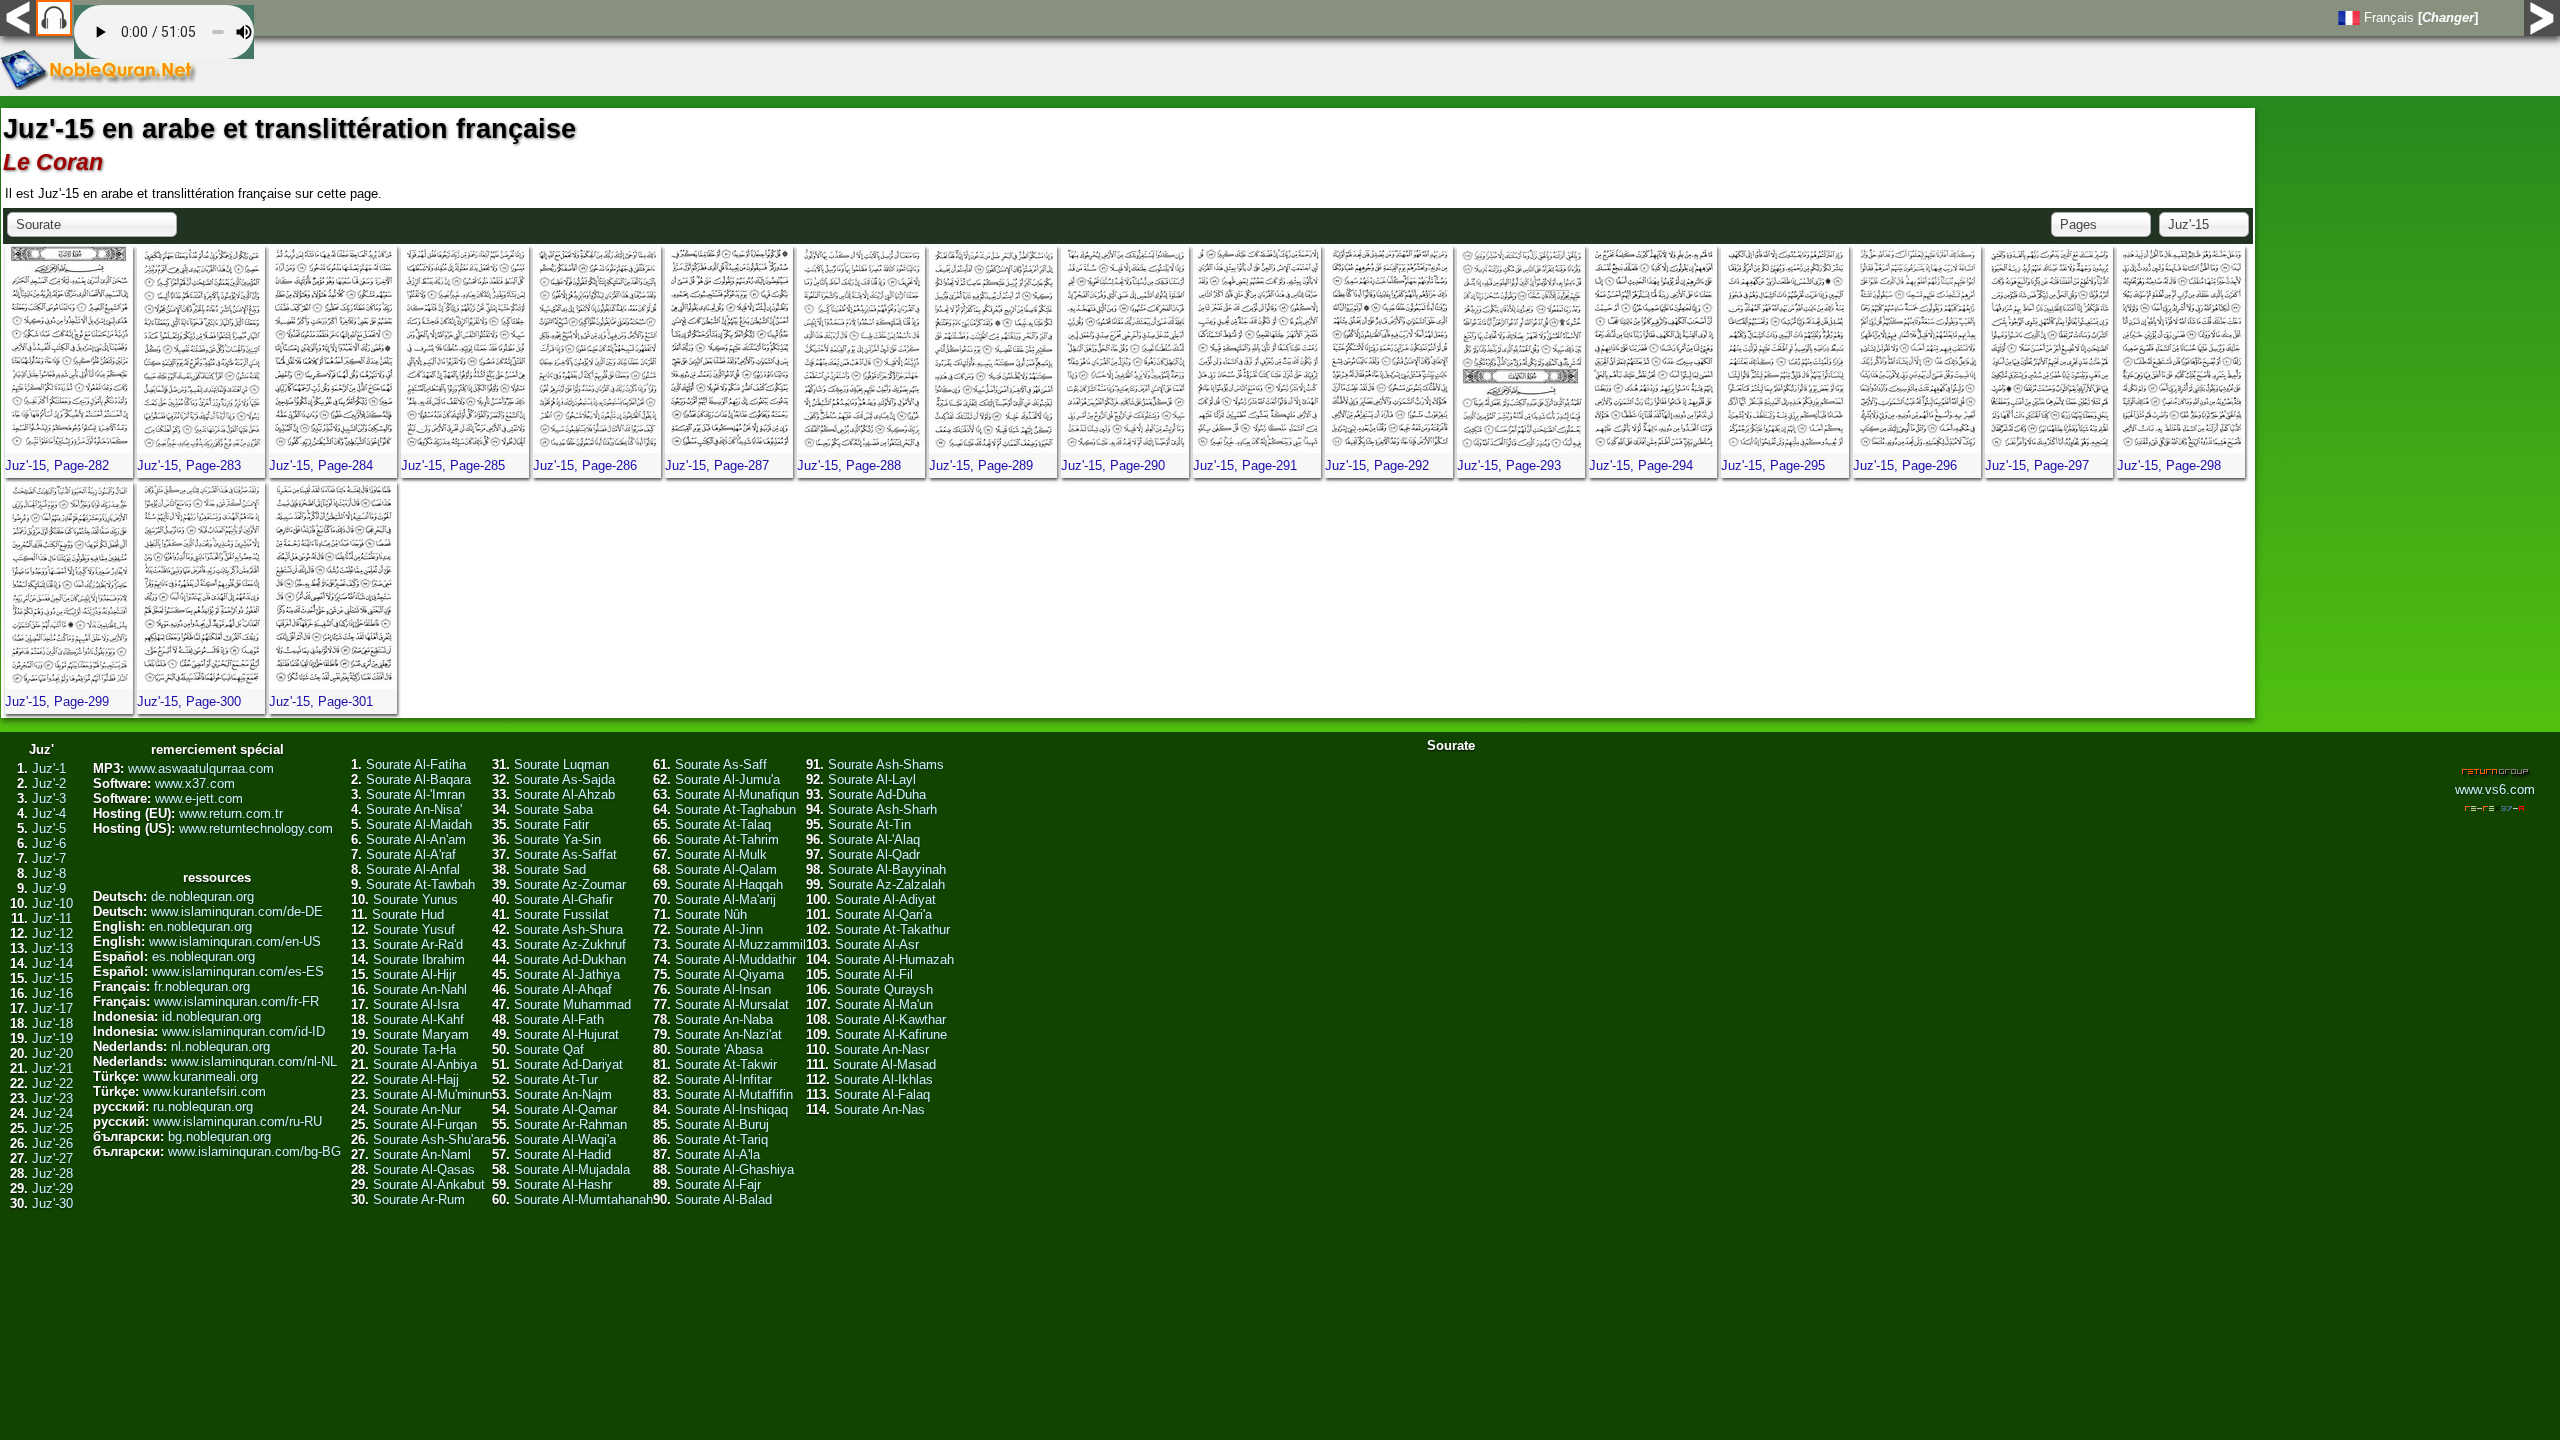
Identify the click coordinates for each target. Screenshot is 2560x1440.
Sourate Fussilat (561, 914)
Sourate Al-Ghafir (563, 899)
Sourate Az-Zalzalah (886, 884)
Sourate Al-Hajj (416, 1079)
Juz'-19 (52, 1038)
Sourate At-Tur (556, 1079)
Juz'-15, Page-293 (1509, 465)
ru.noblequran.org (203, 1106)
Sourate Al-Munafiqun (737, 794)
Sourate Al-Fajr (718, 1184)
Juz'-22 (52, 1083)
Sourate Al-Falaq (882, 1094)
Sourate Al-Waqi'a (565, 1139)
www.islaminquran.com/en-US (235, 941)
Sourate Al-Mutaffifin (734, 1094)
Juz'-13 (52, 948)
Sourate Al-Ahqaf (563, 989)
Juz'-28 (52, 1173)
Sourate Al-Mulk (721, 854)
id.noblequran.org (211, 1016)
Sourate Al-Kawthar (890, 1019)
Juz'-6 (49, 843)
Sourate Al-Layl (872, 779)
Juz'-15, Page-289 (981, 465)
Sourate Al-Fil (874, 974)
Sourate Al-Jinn (719, 929)
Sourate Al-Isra (416, 1004)
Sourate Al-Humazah (894, 959)
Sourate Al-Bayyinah (887, 869)
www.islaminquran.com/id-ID (243, 1031)
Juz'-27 (52, 1158)
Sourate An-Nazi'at (728, 1034)
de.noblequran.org (202, 896)
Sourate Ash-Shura (568, 929)
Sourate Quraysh (884, 989)
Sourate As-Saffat (565, 854)
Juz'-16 (52, 993)
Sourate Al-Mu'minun (432, 1094)
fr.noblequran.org (202, 986)
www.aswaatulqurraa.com (201, 768)
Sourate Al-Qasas (424, 1169)
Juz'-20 (52, 1053)
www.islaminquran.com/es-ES (238, 971)
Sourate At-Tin (869, 824)
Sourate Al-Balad (723, 1199)
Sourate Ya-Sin (557, 839)
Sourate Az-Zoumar (570, 884)
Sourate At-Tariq (721, 1139)
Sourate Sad (550, 869)
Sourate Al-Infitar (723, 1079)
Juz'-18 (52, 1023)
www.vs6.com (2495, 789)
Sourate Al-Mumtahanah (583, 1199)
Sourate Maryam (421, 1034)
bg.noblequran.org (219, 1136)
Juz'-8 (49, 873)
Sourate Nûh (711, 914)
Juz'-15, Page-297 (2037, 465)
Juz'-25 (52, 1128)
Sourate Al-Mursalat (732, 1004)
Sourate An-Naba (724, 1019)
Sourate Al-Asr (877, 944)
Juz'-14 (52, 963)
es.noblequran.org (203, 956)
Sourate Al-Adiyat (885, 899)
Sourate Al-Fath (559, 1019)
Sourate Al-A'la (717, 1154)
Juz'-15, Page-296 (1905, 465)
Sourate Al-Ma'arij (725, 899)
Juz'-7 (49, 858)
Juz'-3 (49, 798)
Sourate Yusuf (414, 929)
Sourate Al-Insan (723, 989)
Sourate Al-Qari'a (883, 914)
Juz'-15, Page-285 (453, 465)
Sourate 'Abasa (719, 1049)
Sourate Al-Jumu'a (727, 779)
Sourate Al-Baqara (418, 779)
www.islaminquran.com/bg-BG (254, 1151)
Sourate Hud (408, 914)
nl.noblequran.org (220, 1046)
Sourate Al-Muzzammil (740, 944)
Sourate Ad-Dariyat (568, 1064)
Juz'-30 (52, 1203)
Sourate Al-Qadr (874, 854)
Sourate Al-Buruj (722, 1124)
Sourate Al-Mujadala (572, 1169)
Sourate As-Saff (721, 764)
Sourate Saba (553, 809)
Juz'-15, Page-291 (1245, 465)
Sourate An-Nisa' (414, 809)
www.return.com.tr (231, 813)
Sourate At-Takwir (726, 1064)
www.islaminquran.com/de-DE (237, 911)
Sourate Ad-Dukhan (570, 959)
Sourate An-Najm (563, 1094)
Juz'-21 (52, 1068)
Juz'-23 (52, 1098)
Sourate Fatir (551, 824)
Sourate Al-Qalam (726, 869)
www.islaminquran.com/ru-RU (237, 1121)
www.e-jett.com (199, 798)
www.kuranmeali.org (200, 1076)
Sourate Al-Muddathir (735, 959)
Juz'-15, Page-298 (2169, 465)
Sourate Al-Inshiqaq (731, 1109)
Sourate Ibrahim (419, 959)
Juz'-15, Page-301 (321, 701)
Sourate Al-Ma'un (884, 1004)
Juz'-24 (52, 1113)
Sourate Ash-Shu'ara (432, 1139)
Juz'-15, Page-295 (1773, 465)
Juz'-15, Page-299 (57, 701)
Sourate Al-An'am (416, 839)
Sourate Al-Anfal (413, 869)
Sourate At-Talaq (723, 824)
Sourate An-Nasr (881, 1049)
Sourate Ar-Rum (419, 1199)
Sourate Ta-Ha (414, 1049)
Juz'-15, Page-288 (849, 465)
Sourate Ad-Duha (877, 794)
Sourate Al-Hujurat (566, 1034)
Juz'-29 (52, 1188)
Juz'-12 (52, 933)
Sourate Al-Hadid (562, 1154)
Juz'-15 (52, 978)
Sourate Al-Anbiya (425, 1064)
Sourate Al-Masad (884, 1064)
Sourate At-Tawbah (420, 884)
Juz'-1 (49, 768)
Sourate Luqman (561, 764)
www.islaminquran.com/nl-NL (254, 1061)
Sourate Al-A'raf (411, 854)
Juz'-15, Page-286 (585, 465)
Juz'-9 (49, 888)
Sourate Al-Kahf (418, 1019)
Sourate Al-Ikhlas (883, 1079)
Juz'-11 (52, 918)
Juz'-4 (49, 813)
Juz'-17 (52, 1008)
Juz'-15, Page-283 (189, 465)
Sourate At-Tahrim (727, 839)
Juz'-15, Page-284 (321, 465)
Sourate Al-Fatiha (416, 764)
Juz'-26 (52, 1143)
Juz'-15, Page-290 (1113, 465)
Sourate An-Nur (417, 1109)
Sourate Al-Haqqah (729, 884)
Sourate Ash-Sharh (882, 809)
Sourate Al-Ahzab (564, 794)
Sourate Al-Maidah (419, 824)
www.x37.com (195, 783)
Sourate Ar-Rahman (570, 1124)
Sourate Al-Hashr (563, 1184)
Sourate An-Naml (422, 1154)
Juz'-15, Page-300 (189, 701)
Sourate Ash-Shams (886, 764)
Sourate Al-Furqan (425, 1124)
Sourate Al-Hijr (414, 974)
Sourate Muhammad (572, 1004)
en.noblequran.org (200, 926)
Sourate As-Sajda (564, 779)
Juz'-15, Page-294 (1641, 465)
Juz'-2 (49, 783)
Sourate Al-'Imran (415, 794)
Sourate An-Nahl (420, 989)
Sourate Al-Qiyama (729, 974)
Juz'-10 (52, 903)
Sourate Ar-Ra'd (418, 944)
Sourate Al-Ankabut (429, 1184)
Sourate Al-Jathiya (567, 974)
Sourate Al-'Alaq (874, 839)
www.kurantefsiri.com (204, 1091)
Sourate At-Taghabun (735, 809)
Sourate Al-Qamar (565, 1109)
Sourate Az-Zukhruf (570, 944)
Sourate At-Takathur (892, 929)
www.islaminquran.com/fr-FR (236, 1001)
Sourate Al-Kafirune (891, 1034)
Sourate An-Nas (879, 1109)
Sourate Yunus (415, 899)
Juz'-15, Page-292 (1377, 465)
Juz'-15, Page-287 (717, 465)
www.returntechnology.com (256, 828)
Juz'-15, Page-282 (57, 465)
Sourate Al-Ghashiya (734, 1169)
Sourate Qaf (549, 1049)
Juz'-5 (49, 828)
